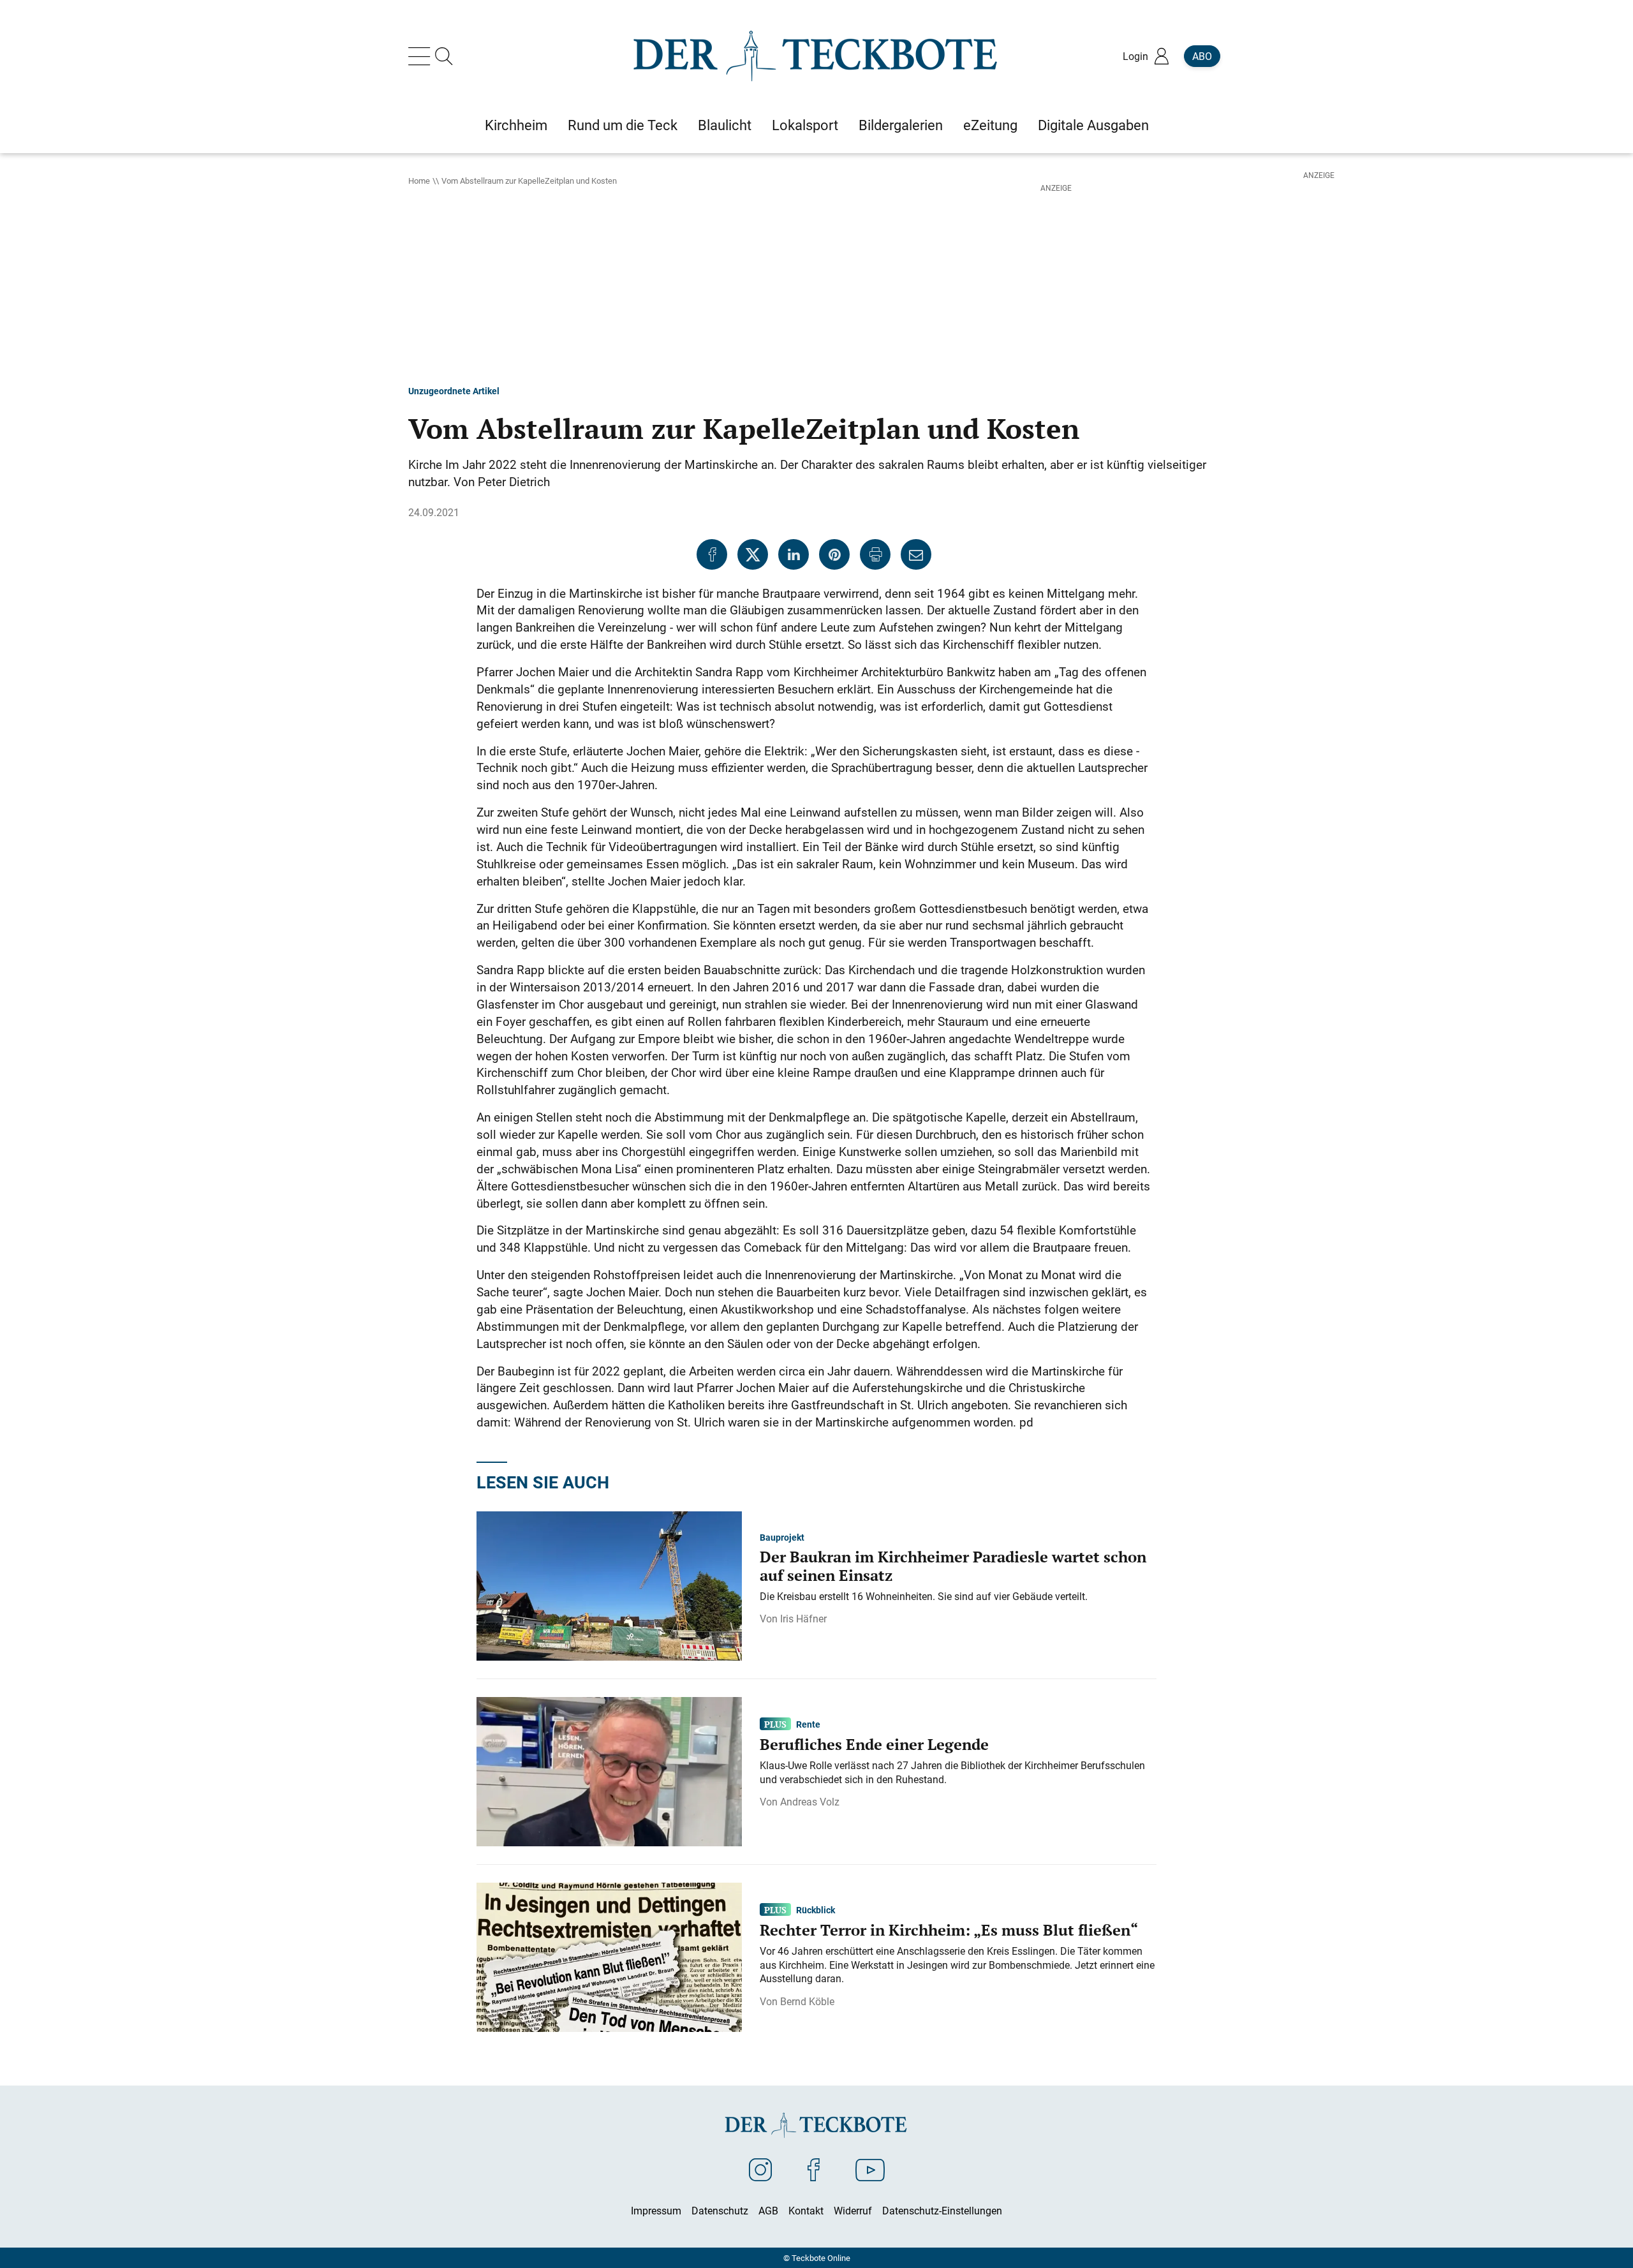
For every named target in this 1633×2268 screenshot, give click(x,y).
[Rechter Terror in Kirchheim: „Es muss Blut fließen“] (609, 1956)
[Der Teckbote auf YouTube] (870, 2169)
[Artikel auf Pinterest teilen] (834, 554)
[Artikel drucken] (875, 554)
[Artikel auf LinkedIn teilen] (794, 554)
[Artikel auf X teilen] (753, 554)
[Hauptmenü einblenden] (422, 56)
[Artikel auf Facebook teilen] (712, 554)
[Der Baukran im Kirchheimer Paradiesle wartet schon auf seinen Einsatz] (609, 1585)
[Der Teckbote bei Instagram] (760, 2169)
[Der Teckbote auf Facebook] (814, 2169)
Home (419, 181)
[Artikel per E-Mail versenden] (916, 554)
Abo (1202, 56)
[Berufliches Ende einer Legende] (609, 1770)
